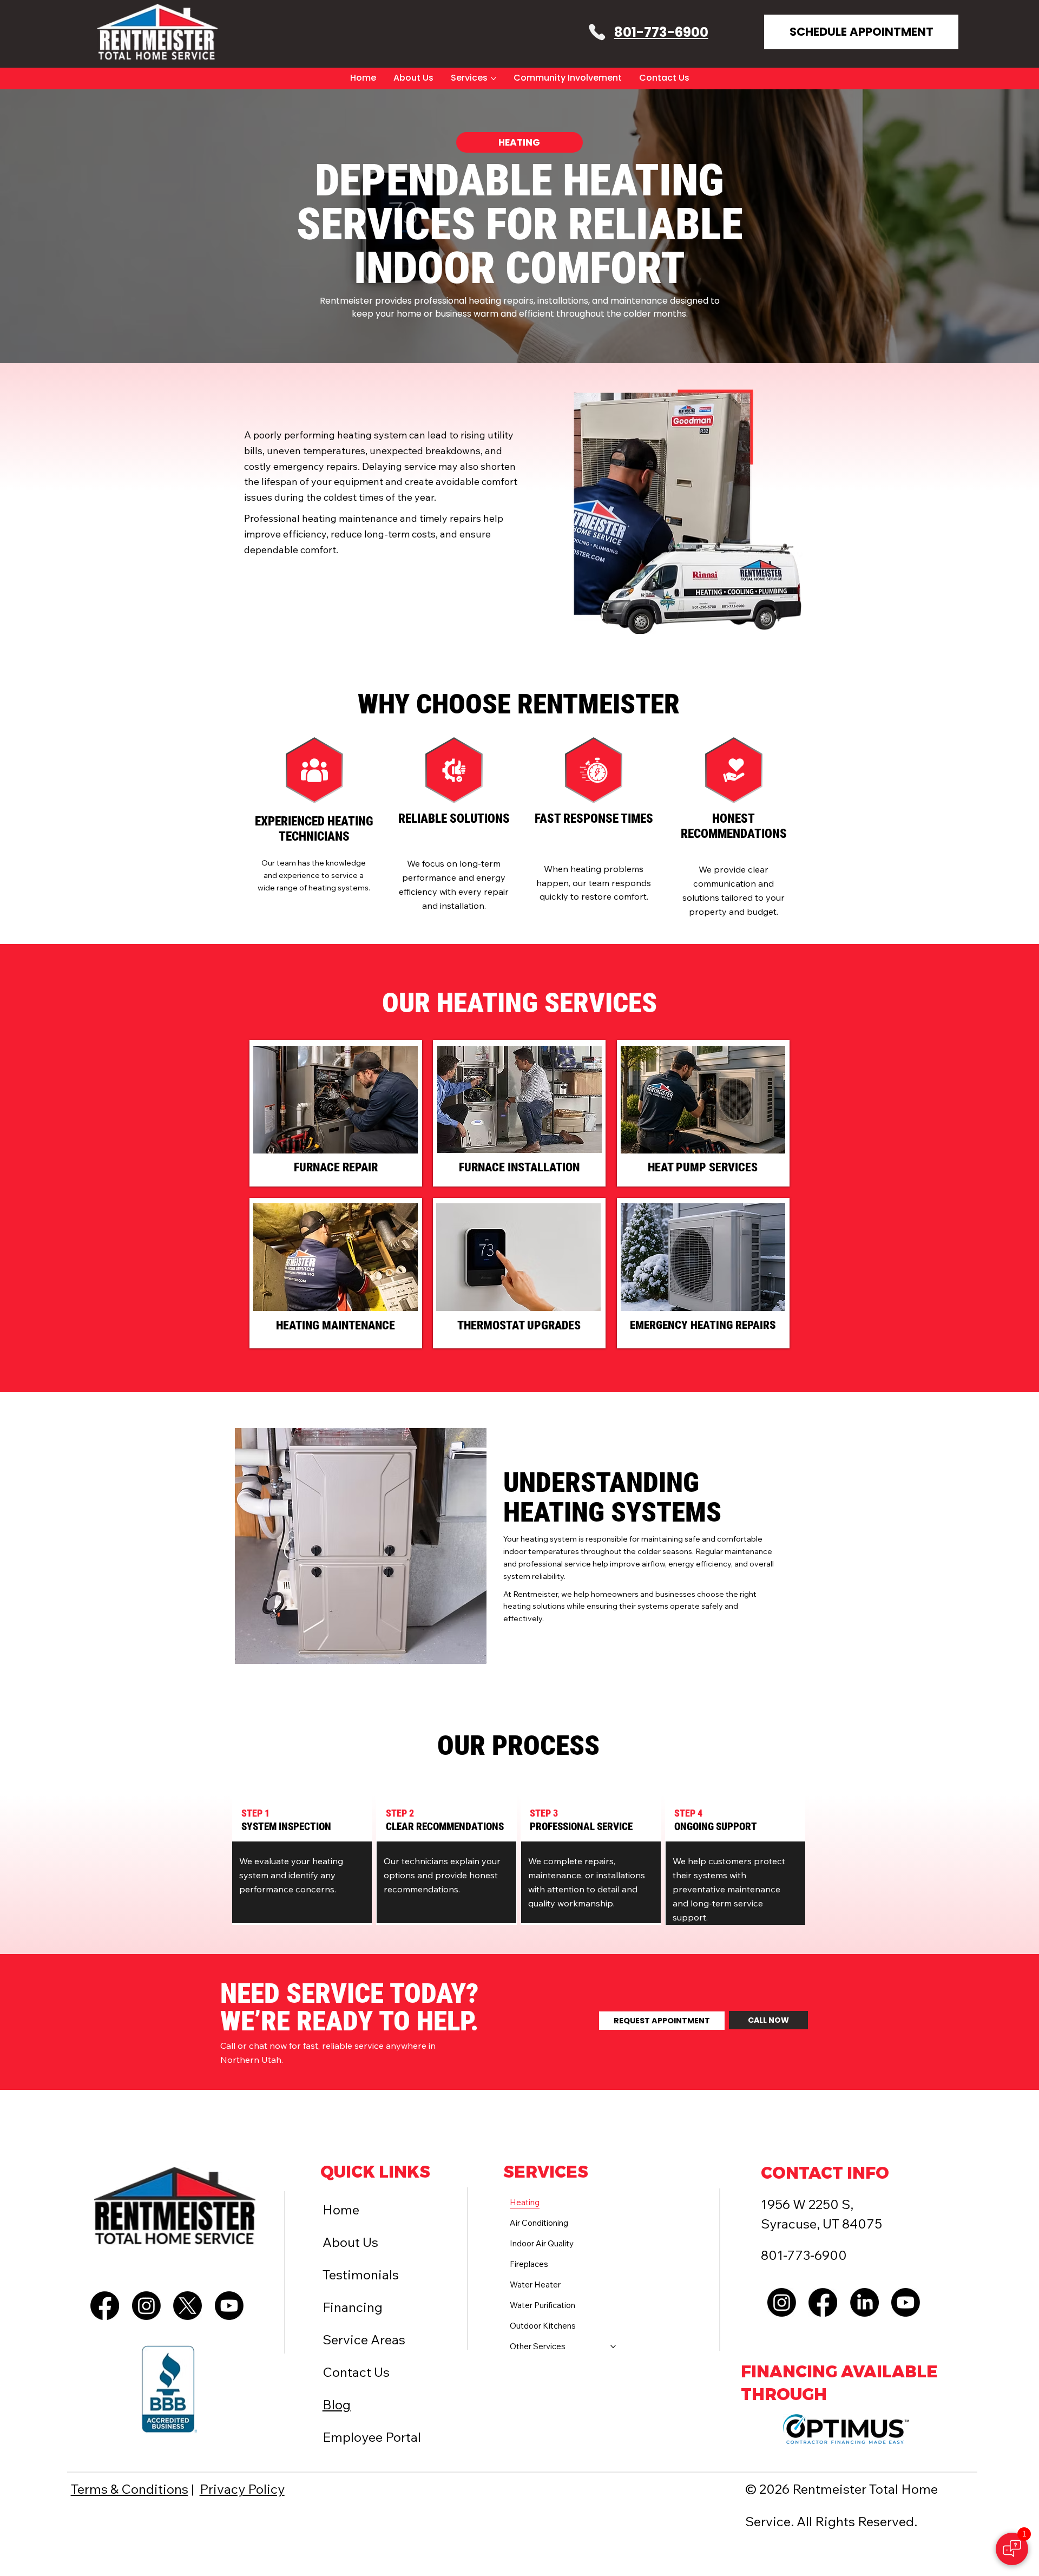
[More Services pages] (494, 78)
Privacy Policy (242, 2489)
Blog (337, 2404)
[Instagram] (146, 2306)
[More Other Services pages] (613, 2346)
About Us (350, 2242)
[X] (188, 2306)
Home (341, 2210)
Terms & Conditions (130, 2489)
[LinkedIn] (864, 2302)
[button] (519, 142)
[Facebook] (105, 2306)
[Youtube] (229, 2306)
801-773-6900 (661, 32)
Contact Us (356, 2372)
